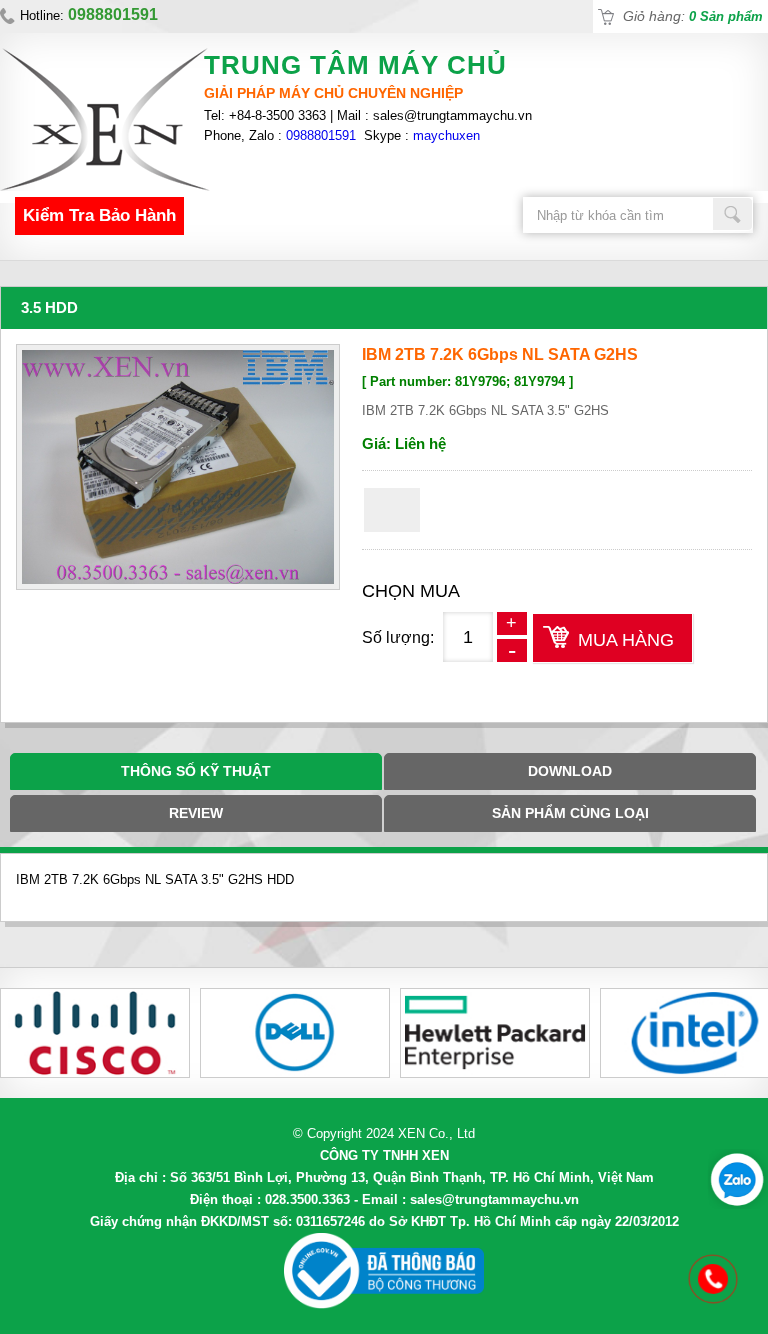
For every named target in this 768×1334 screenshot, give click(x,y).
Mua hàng (626, 640)
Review (196, 813)
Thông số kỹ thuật (196, 771)
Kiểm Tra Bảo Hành (99, 215)
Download (570, 771)
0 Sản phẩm (726, 16)
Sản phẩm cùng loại (570, 813)
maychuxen (446, 135)
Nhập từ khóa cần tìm (733, 214)
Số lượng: (398, 637)
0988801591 (321, 135)
